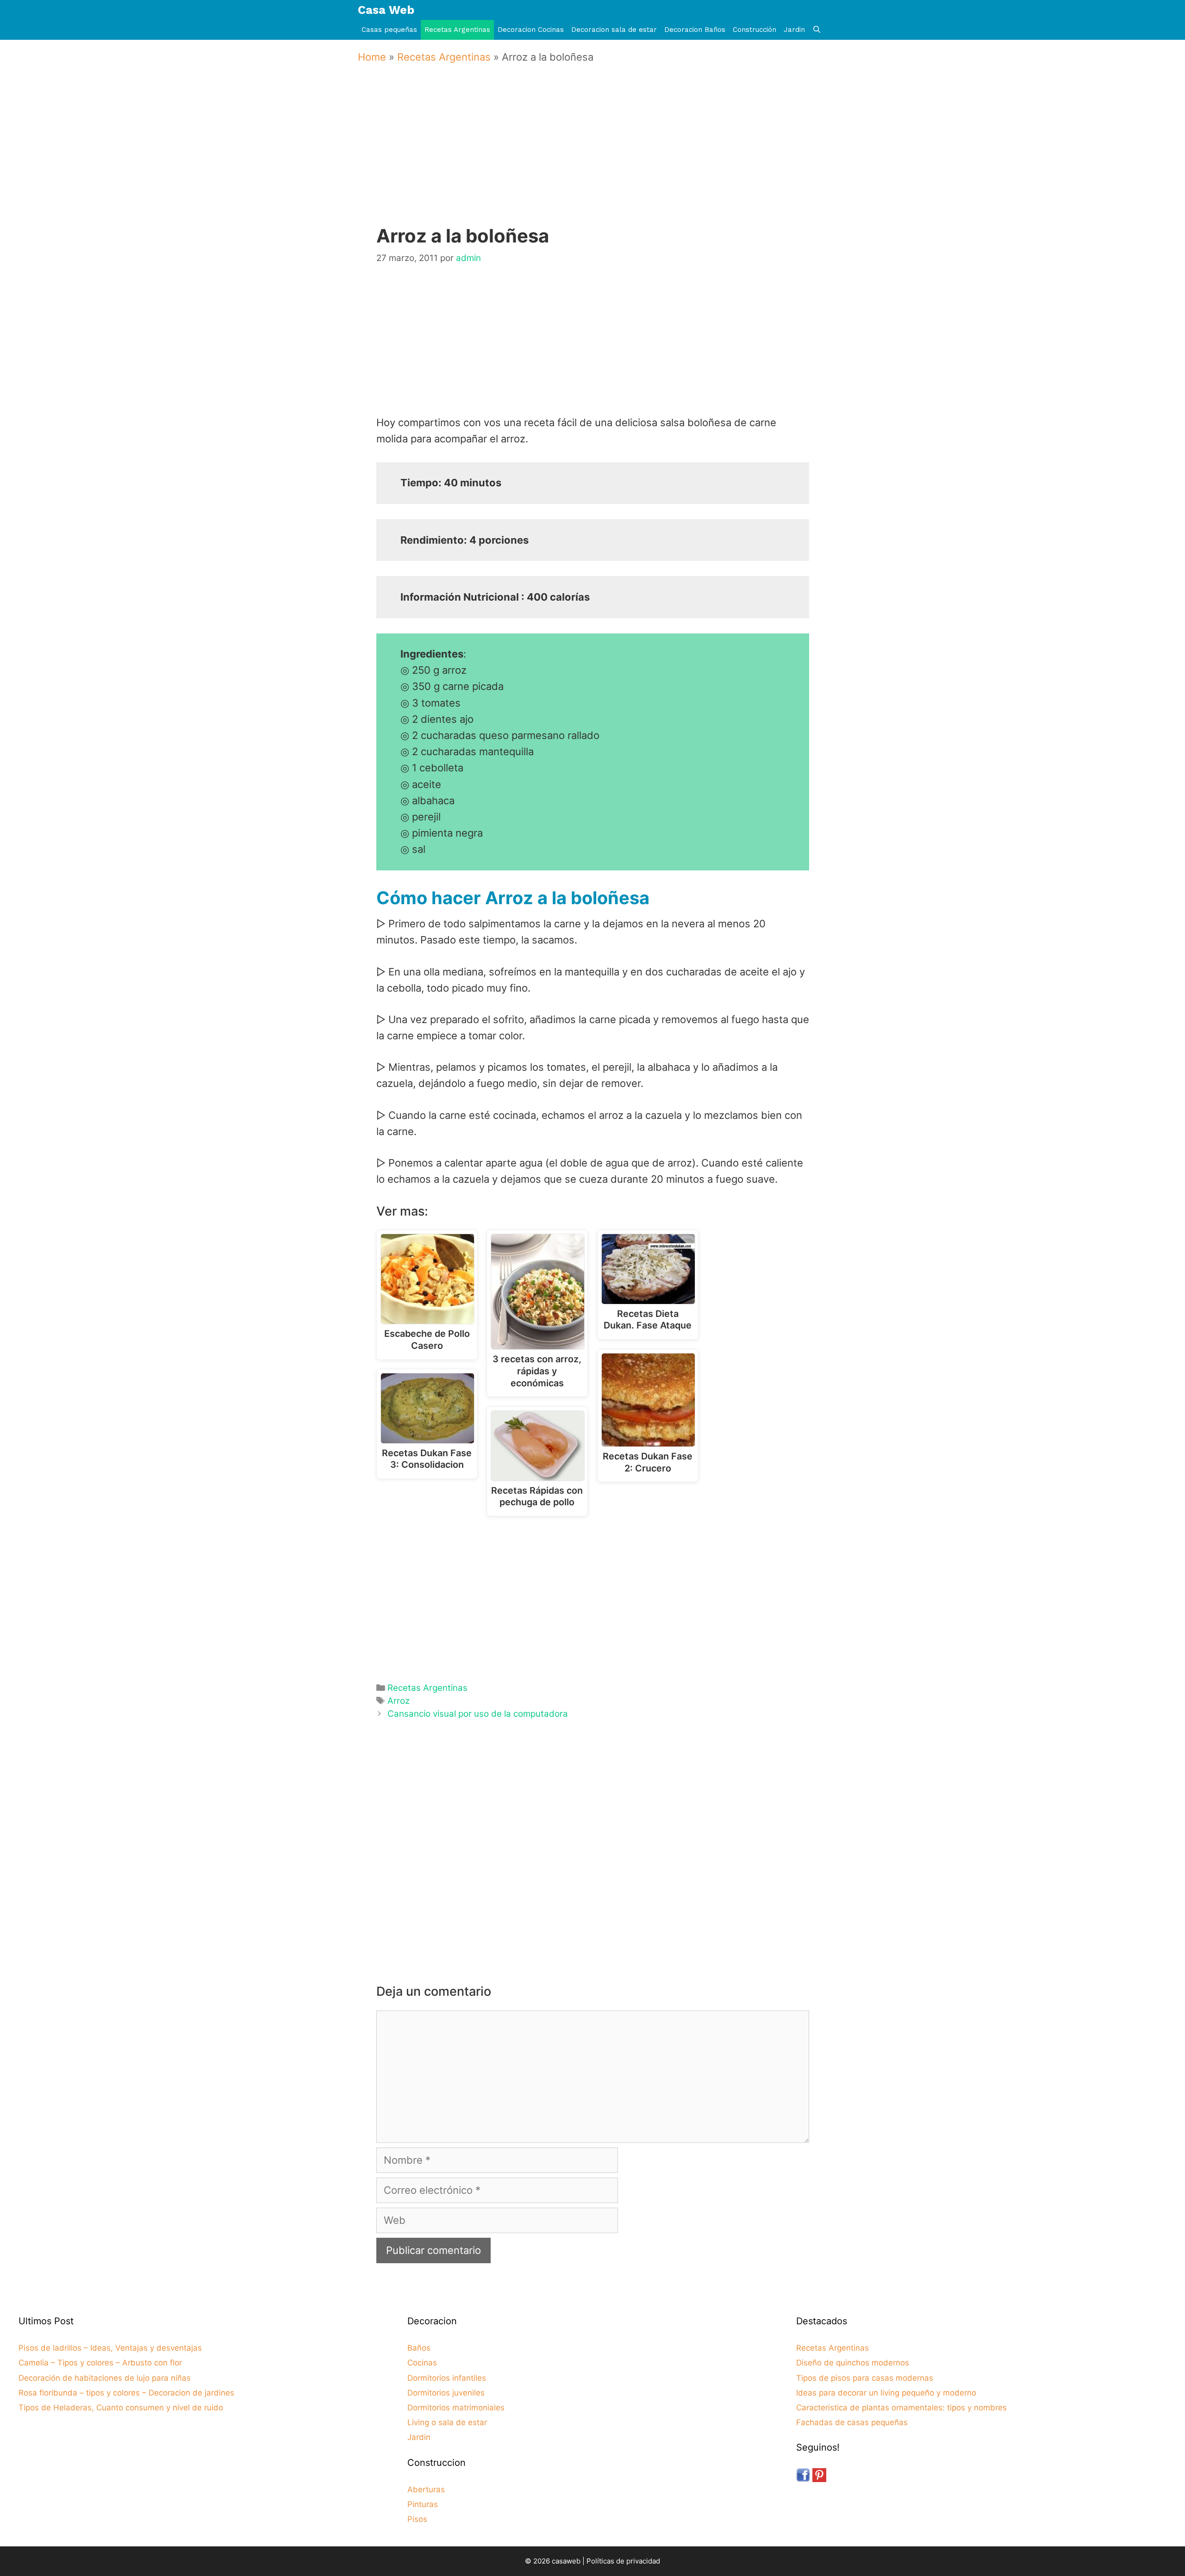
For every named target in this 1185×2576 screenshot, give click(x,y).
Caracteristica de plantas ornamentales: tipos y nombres (901, 2408)
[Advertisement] (595, 158)
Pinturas (423, 2504)
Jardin (794, 30)
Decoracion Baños (695, 30)
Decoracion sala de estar (614, 30)
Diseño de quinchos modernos (853, 2363)
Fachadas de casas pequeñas (852, 2422)
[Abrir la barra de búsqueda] (817, 30)
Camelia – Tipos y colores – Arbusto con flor (100, 2363)
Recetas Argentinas (457, 30)
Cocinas (422, 2363)
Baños (419, 2348)
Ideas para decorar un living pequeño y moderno (886, 2393)
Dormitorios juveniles (446, 2393)
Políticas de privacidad (623, 2561)
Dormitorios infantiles (447, 2378)
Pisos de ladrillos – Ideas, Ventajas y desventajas (110, 2348)
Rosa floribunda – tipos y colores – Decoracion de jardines (126, 2393)
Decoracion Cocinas (531, 30)
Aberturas (426, 2489)
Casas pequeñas (389, 30)
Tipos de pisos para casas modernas (865, 2378)
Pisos (417, 2519)
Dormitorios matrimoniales (456, 2408)
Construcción (755, 30)
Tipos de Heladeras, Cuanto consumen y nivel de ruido (121, 2408)
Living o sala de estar (447, 2422)
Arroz (399, 1701)
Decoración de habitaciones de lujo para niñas (105, 2378)
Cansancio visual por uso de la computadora (478, 1714)
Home (372, 57)
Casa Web (386, 10)
